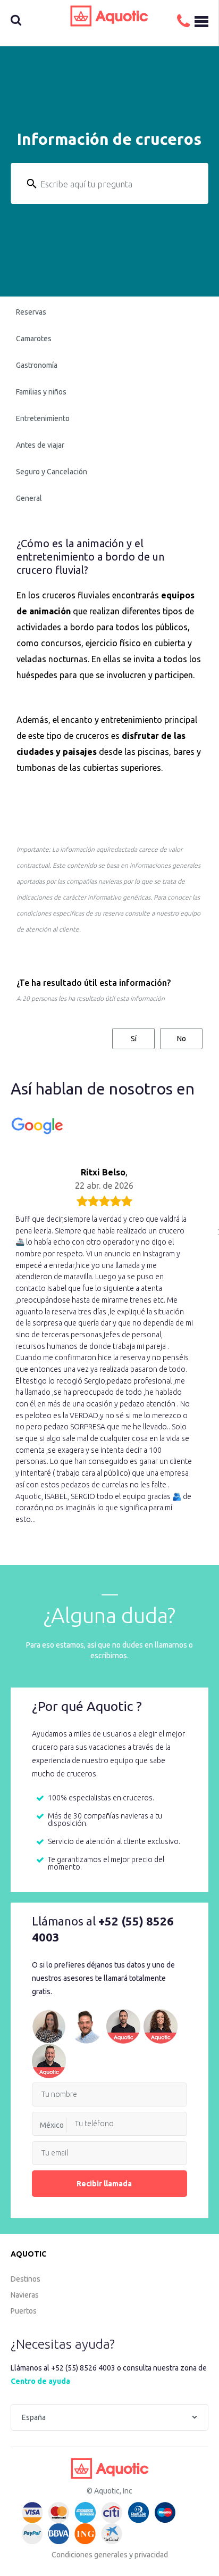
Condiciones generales (90, 2555)
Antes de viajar (40, 445)
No (182, 1039)
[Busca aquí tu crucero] (31, 21)
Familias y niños (41, 392)
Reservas (31, 312)
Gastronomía (37, 365)
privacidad (151, 2555)
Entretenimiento (43, 418)
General (29, 498)
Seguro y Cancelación (52, 472)
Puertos (24, 2311)
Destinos (26, 2279)
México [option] (52, 2125)
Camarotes (34, 339)
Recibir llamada (104, 2184)
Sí (134, 1039)
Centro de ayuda (40, 2381)
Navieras (25, 2295)
